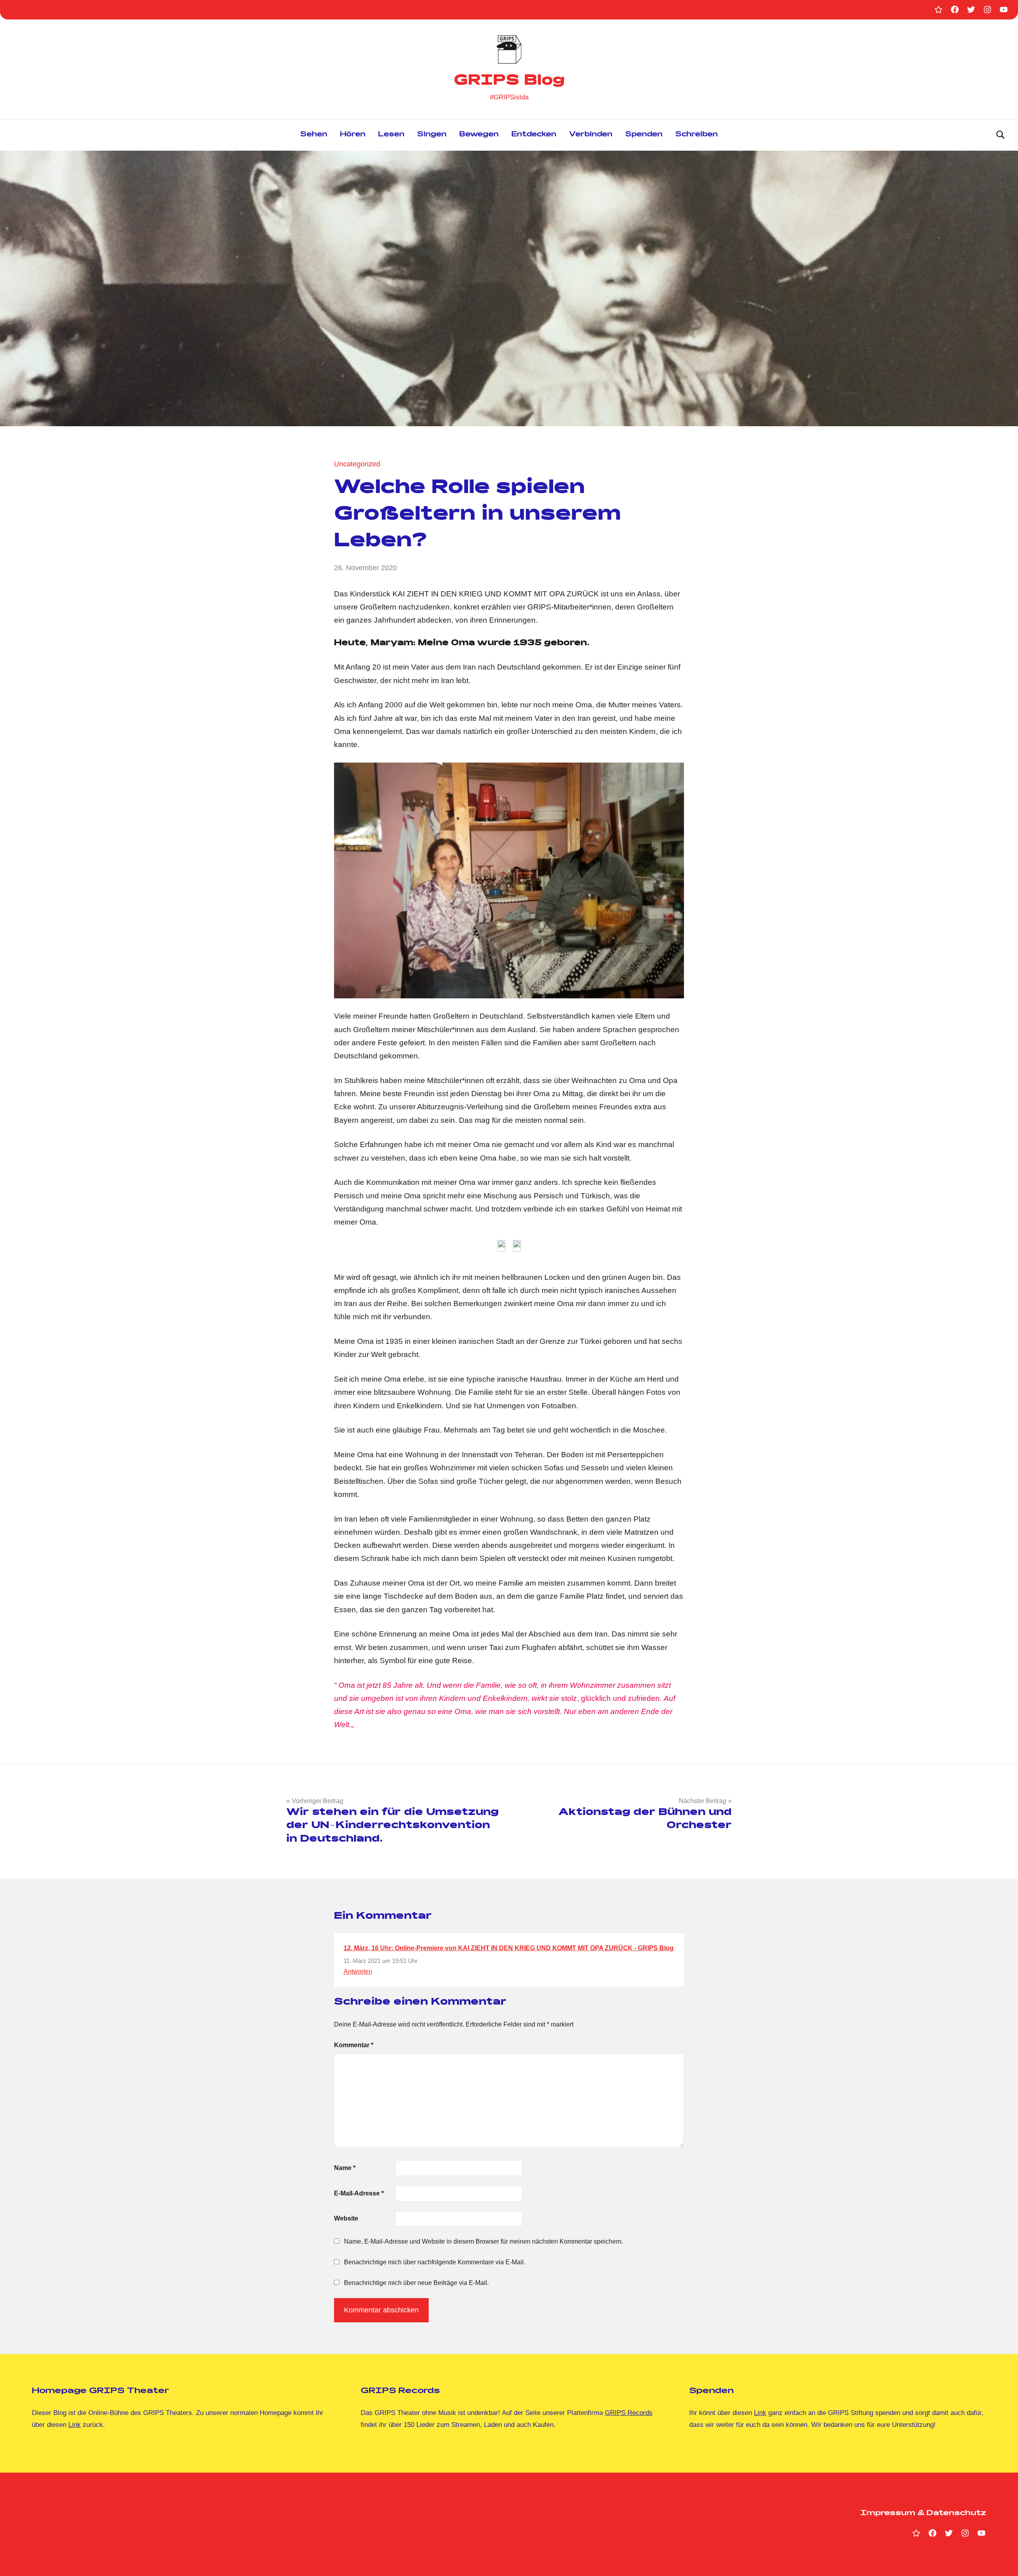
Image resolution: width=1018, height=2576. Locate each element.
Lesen (391, 135)
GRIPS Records (629, 2413)
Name (345, 2168)
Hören (353, 135)
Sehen (314, 135)
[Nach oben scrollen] (1002, 2560)
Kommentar (354, 2045)
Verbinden (591, 135)
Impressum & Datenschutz (923, 2514)
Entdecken (534, 135)
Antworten (358, 1971)
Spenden (644, 135)
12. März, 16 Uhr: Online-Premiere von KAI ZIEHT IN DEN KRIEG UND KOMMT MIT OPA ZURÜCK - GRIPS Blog (509, 1948)
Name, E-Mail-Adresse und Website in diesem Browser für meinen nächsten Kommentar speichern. (484, 2241)
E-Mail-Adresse (359, 2193)
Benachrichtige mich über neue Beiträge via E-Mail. (416, 2283)
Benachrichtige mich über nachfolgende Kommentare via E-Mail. (435, 2262)
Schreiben (696, 135)
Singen (432, 135)
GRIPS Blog (509, 82)
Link (75, 2425)
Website (346, 2218)
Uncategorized (357, 464)
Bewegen (479, 135)
